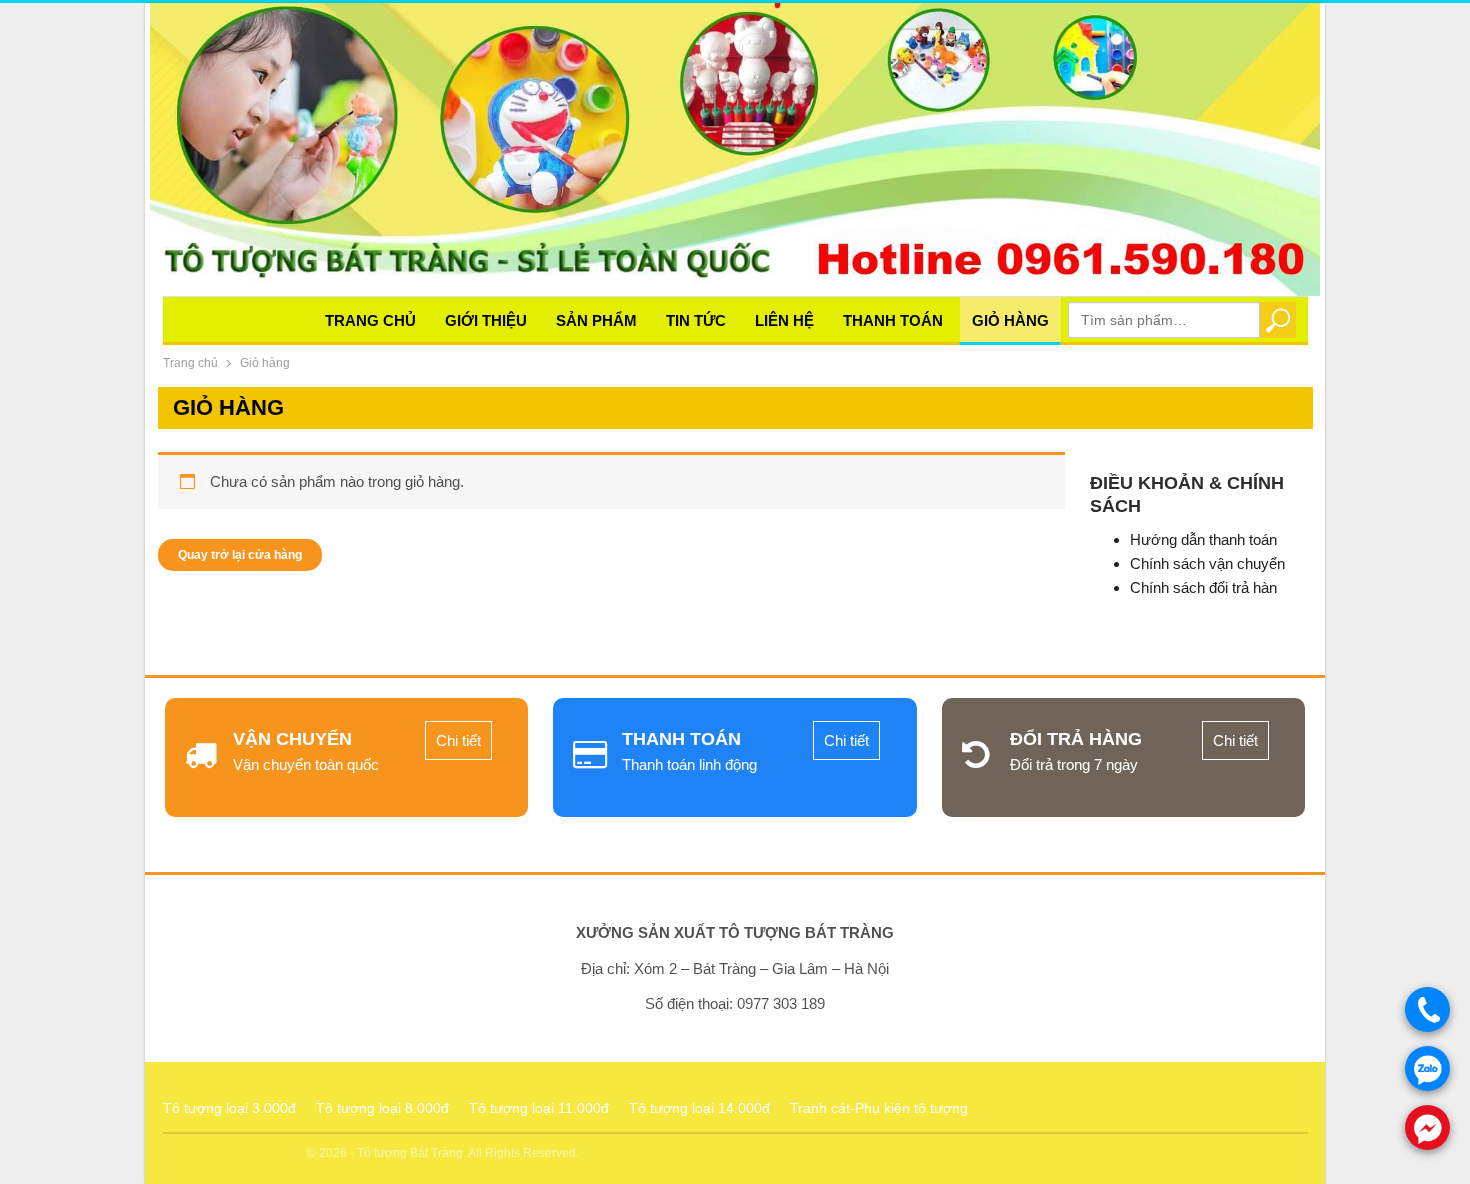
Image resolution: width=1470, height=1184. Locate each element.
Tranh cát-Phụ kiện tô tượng (879, 1108)
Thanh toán (893, 320)
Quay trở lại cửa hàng (240, 555)
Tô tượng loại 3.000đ (229, 1108)
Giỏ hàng (1010, 320)
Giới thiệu (486, 320)
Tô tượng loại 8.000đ (382, 1108)
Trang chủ (370, 320)
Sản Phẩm (596, 320)
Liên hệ (784, 320)
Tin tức (696, 320)
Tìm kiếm (1277, 319)
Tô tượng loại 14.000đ (699, 1108)
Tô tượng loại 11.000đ (539, 1108)
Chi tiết (458, 740)
